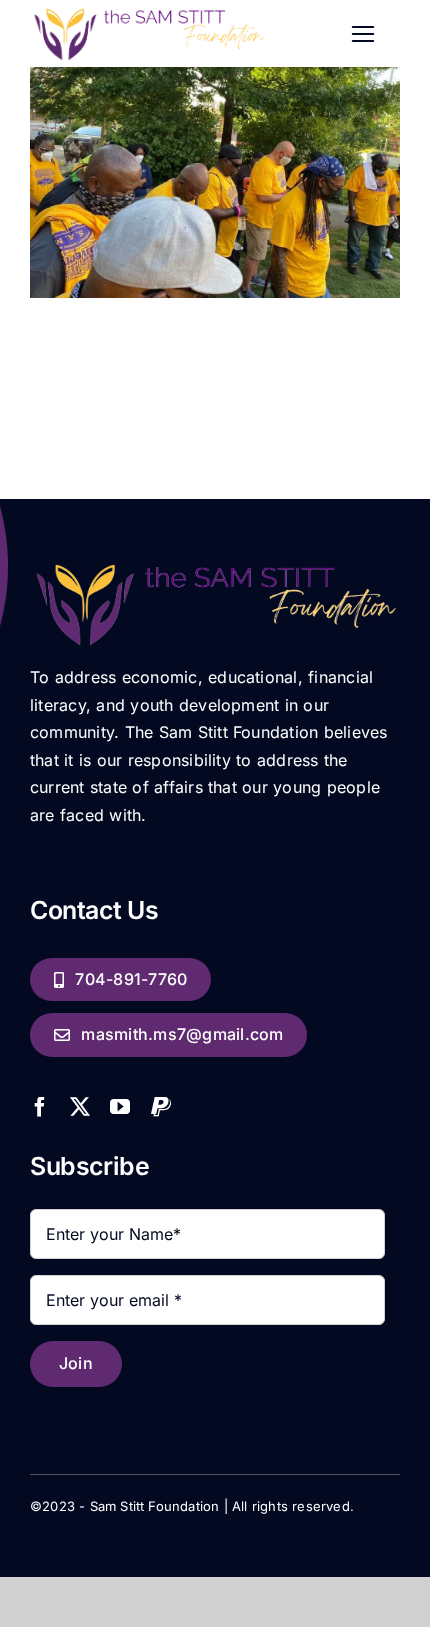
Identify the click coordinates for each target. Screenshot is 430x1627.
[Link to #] (363, 34)
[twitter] (80, 1107)
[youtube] (120, 1107)
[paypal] (161, 1107)
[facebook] (40, 1107)
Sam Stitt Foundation (155, 1506)
